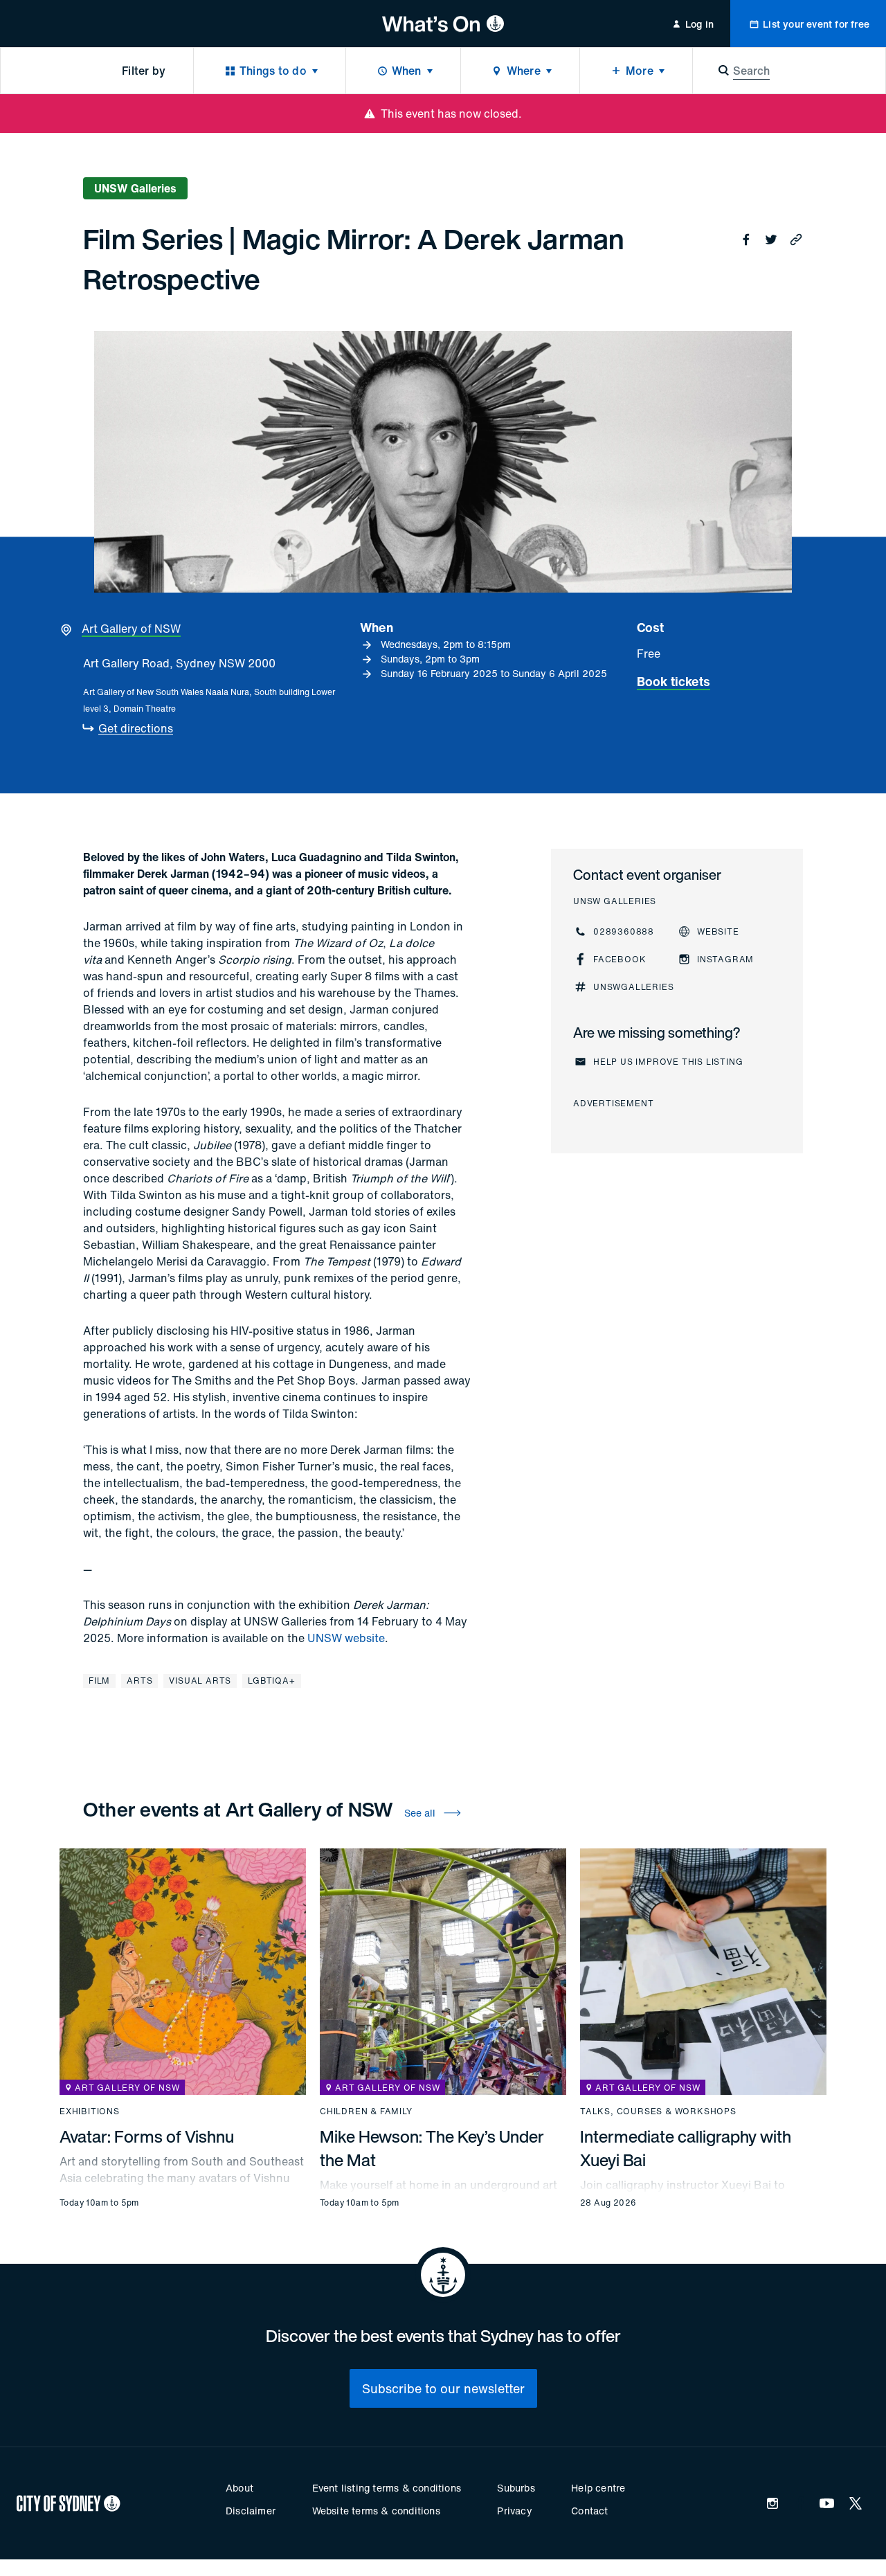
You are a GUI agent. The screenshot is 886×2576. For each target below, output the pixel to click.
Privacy (514, 2511)
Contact (589, 2511)
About (239, 2488)
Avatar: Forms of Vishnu (147, 2136)
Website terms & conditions (376, 2511)
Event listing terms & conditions (387, 2488)
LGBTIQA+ (271, 1681)
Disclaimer (251, 2511)
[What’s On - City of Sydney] (443, 24)
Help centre (598, 2488)
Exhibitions (90, 2111)
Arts (139, 1681)
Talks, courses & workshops (658, 2111)
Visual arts (200, 1681)
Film (99, 1681)
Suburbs (516, 2488)
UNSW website (346, 1638)
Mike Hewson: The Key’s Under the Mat (432, 2148)
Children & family (366, 2111)
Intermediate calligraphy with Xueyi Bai (686, 2148)
